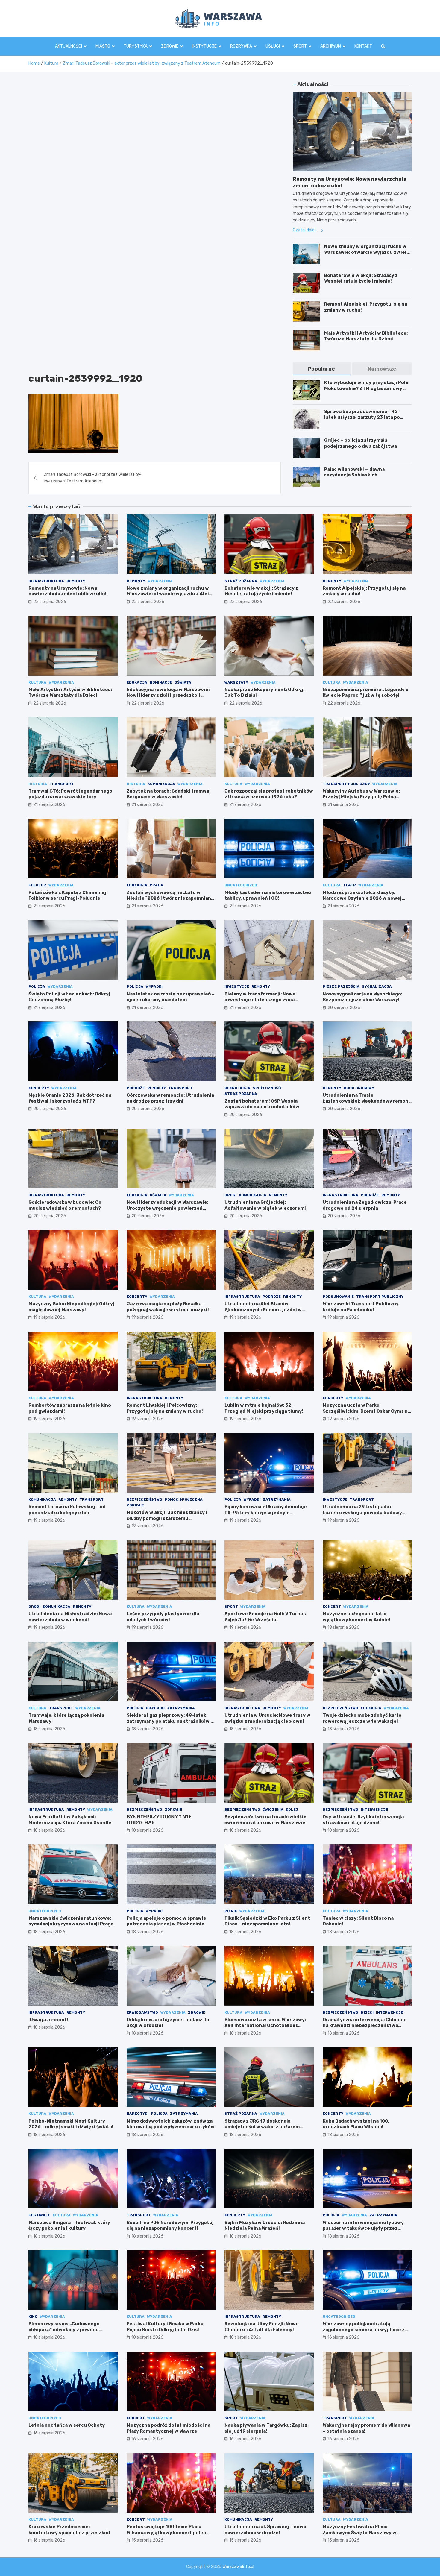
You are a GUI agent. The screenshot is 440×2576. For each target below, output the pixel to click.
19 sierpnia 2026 (49, 1317)
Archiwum (331, 46)
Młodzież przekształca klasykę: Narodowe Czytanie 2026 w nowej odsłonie (362, 898)
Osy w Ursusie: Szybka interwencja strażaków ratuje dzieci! (363, 1820)
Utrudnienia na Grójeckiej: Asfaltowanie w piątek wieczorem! (265, 1205)
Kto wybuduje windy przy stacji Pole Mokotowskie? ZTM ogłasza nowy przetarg (366, 388)
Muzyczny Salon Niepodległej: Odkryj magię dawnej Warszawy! (71, 1307)
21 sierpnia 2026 (49, 805)
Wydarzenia (160, 581)
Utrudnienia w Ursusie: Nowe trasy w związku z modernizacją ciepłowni (267, 1718)
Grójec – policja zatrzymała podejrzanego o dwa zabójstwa (361, 443)
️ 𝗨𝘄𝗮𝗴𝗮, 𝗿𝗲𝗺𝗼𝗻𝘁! (48, 2020)
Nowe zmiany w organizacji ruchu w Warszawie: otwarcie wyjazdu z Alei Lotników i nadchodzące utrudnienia (367, 252)
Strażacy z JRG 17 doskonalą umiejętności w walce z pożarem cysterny (262, 2127)
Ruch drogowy (359, 1088)
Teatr (349, 885)
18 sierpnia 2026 (343, 1627)
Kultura (37, 682)
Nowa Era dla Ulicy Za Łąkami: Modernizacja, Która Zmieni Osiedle (70, 1820)
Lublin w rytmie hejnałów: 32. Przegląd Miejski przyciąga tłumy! (264, 1408)
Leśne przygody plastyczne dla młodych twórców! (163, 1617)
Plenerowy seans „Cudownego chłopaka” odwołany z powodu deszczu (64, 2330)
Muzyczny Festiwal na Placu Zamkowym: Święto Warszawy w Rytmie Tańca (359, 2532)
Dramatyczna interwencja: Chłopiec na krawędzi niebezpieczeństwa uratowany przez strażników (365, 2025)
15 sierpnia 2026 (147, 2540)
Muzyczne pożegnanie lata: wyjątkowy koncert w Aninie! (356, 1617)
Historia (38, 784)
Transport (62, 784)
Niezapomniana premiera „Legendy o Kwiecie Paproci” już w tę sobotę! (366, 693)
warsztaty (236, 682)
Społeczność (267, 1088)
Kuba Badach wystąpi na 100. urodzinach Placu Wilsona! (356, 2124)
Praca (156, 885)
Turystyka (136, 46)
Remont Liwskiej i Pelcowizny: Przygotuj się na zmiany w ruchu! (165, 1408)
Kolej (292, 1810)
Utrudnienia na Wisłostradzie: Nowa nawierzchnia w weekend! (70, 1617)
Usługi (273, 46)
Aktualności (69, 46)
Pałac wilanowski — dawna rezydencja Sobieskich (354, 472)
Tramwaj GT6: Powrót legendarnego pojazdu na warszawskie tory (70, 794)
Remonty (76, 581)
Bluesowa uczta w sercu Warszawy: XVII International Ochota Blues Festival (265, 2025)
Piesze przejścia (341, 986)
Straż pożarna (241, 581)
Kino (33, 2317)
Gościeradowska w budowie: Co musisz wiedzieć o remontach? (65, 1205)
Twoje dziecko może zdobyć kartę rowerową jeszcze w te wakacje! (362, 1718)
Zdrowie (170, 46)
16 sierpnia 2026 (343, 2337)
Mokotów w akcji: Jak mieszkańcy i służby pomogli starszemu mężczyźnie (167, 1518)
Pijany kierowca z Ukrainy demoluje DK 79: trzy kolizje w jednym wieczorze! (266, 1512)
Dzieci (367, 2012)
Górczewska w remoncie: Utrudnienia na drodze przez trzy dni (170, 1098)
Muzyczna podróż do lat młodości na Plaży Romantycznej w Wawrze (169, 2428)
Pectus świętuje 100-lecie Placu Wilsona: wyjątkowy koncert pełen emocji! (166, 2532)
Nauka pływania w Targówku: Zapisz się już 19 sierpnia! (266, 2428)
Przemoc (155, 1708)
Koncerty (39, 1088)
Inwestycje (237, 986)
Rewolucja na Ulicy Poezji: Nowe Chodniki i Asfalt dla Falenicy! (262, 2327)
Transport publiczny (346, 784)
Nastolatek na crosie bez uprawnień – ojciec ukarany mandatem (171, 997)
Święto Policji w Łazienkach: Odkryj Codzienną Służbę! (69, 997)
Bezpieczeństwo (144, 1499)
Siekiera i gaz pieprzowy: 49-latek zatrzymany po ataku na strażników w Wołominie (170, 1721)
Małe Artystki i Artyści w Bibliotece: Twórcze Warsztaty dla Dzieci (366, 336)
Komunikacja (161, 784)
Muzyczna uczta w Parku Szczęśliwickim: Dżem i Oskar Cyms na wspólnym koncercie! (367, 1411)
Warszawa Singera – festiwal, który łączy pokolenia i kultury (69, 2226)
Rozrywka (241, 46)
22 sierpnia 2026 (50, 602)
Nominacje (161, 682)
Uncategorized (241, 885)
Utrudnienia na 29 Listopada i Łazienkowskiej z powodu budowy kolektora (362, 1512)
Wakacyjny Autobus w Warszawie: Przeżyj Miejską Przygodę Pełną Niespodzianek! (361, 797)
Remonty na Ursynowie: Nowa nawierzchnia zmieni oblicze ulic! (67, 591)
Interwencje (374, 1810)
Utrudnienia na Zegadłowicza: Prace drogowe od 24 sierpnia (365, 1205)
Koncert (332, 1607)
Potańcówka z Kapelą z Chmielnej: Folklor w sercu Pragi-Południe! (68, 895)
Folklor (37, 885)
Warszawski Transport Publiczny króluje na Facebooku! (361, 1307)
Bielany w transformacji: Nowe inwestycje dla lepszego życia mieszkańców (260, 1000)
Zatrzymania (277, 1499)
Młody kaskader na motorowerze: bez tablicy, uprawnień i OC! (268, 895)
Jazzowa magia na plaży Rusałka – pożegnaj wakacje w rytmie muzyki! (168, 1307)
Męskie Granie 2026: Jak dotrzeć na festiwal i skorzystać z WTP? (70, 1098)
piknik (231, 1911)
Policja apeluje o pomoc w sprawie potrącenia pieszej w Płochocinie (166, 1921)
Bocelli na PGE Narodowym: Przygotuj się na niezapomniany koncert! (170, 2226)
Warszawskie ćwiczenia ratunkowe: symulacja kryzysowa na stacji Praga (71, 1921)
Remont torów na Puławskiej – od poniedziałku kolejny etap (67, 1510)
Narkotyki (138, 2114)
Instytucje (204, 46)
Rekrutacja (237, 1088)
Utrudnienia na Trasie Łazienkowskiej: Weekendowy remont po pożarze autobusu (367, 1101)
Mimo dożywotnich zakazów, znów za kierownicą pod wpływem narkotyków (171, 2124)
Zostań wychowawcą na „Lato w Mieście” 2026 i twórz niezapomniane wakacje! (170, 898)
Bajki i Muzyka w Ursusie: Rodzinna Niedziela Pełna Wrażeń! (265, 2226)
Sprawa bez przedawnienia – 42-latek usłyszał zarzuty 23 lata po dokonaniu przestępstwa (362, 417)
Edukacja (137, 682)
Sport (300, 46)
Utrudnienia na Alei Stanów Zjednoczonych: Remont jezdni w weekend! (263, 1310)
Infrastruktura (46, 581)
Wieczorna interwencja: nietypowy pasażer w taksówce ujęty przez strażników (363, 2228)
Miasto (103, 46)
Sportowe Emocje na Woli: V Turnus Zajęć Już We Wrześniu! (265, 1617)
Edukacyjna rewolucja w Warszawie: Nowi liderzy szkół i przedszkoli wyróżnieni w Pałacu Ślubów (168, 695)
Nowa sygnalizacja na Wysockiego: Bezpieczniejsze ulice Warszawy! (362, 997)
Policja (37, 986)
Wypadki (154, 986)
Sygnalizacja (377, 986)
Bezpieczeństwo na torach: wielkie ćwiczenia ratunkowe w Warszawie (265, 1820)
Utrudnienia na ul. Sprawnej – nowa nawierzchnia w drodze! (265, 2530)
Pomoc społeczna (184, 1499)
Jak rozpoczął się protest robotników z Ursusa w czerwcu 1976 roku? (269, 794)
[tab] (321, 369)
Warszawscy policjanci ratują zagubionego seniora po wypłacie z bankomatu (364, 2330)
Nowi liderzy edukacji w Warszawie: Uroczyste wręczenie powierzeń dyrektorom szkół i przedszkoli (167, 1208)
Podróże (136, 1088)
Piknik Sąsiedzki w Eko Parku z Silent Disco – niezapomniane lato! (267, 1921)
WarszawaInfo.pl (238, 2567)
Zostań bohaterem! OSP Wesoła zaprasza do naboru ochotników (262, 1104)
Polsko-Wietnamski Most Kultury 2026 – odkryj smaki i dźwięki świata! (71, 2124)
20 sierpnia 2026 (344, 1008)
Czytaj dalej (305, 230)
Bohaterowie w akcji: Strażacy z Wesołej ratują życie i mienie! (361, 278)
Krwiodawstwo (142, 2012)
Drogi (230, 1195)
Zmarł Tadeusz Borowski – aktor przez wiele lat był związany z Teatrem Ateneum (93, 478)
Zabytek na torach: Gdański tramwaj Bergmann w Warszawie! (169, 794)
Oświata (183, 682)
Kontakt (363, 46)
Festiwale (39, 2215)
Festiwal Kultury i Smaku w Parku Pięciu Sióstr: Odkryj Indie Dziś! (165, 2327)
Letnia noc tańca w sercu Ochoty (67, 2425)
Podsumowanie (338, 1297)
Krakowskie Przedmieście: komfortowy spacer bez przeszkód (69, 2530)
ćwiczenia (273, 1810)
